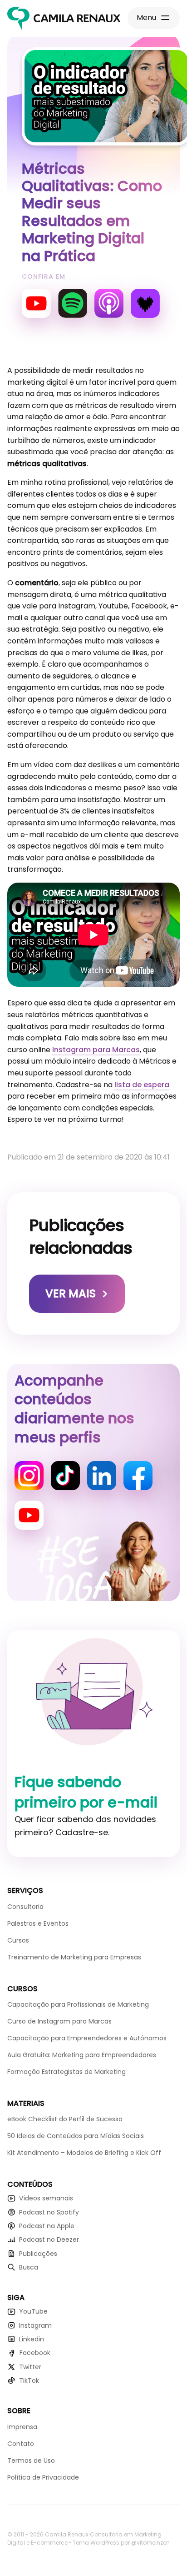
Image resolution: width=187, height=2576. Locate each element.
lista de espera (142, 1085)
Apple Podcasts (109, 303)
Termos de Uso (31, 2461)
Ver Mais (71, 1293)
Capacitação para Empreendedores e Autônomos (87, 2038)
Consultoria (25, 1907)
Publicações (38, 2254)
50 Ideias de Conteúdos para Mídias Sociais (76, 2136)
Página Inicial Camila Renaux (64, 19)
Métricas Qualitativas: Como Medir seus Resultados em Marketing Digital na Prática (92, 212)
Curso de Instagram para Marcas (59, 2021)
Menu (146, 18)
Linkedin (102, 1476)
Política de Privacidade (43, 2477)
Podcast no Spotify (49, 2212)
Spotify (73, 303)
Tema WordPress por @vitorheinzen (121, 2543)
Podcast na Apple (47, 2226)
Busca (29, 2267)
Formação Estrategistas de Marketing (66, 2072)
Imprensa (22, 2427)
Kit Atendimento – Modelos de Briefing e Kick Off (84, 2153)
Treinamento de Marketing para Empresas (74, 1957)
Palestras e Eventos (38, 1923)
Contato (21, 2444)
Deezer (145, 303)
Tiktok (65, 1476)
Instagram (29, 1476)
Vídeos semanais (46, 2198)
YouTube (36, 303)
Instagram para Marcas (96, 1050)
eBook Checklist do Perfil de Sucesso (65, 2119)
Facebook (138, 1476)
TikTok (29, 2380)
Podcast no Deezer (49, 2240)
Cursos (18, 1940)
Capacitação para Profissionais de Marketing (78, 2004)
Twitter (30, 2367)
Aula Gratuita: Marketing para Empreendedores (82, 2055)
